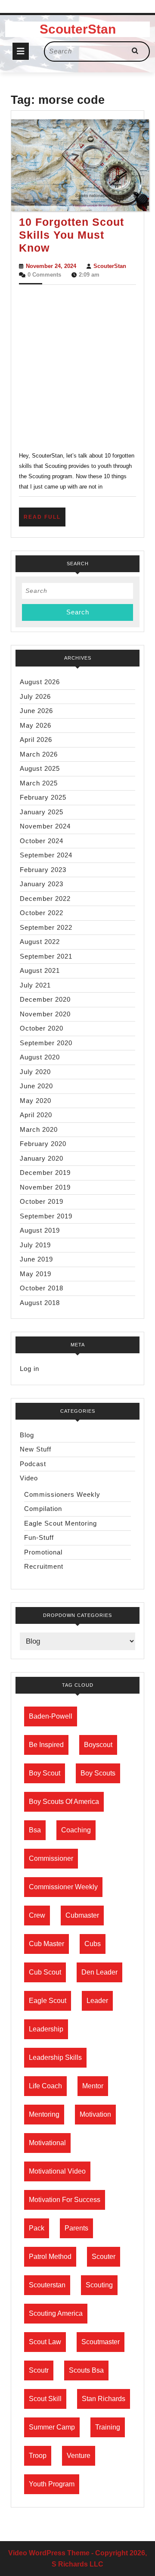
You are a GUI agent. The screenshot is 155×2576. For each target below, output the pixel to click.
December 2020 (45, 999)
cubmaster (82, 1915)
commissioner (51, 1858)
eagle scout (48, 2001)
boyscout (98, 1745)
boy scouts (98, 1773)
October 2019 (42, 1201)
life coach (45, 2086)
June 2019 (36, 1259)
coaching (76, 1830)
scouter (104, 2257)
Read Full (45, 520)
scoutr (39, 2370)
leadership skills (55, 2057)
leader (97, 2001)
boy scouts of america (64, 1802)
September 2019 (46, 1216)
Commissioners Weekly (62, 1494)
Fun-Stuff (39, 1537)
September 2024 (46, 855)
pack (37, 2228)
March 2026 (39, 754)
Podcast (33, 1464)
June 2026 (36, 711)
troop (38, 2456)
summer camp (52, 2427)
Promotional (43, 1552)
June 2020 (36, 1086)
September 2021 (46, 956)
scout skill (45, 2399)
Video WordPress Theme (49, 2553)
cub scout (45, 1972)
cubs (93, 1944)
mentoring (44, 2114)
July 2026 (35, 696)
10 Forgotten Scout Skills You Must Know (71, 235)
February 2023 (43, 870)
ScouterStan (78, 29)
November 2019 (45, 1187)
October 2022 (42, 913)
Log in (29, 1369)
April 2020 (36, 1115)
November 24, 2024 (51, 266)
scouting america (56, 2313)
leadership (46, 2029)
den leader (99, 1972)
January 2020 (42, 1158)
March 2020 (39, 1129)
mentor (93, 2086)
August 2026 (40, 682)
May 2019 (36, 1274)
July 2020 (35, 1072)
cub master (46, 1944)
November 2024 (45, 826)
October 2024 (42, 841)
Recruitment (44, 1566)
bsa (35, 1830)
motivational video (57, 2171)
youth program (52, 2484)
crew (37, 1915)
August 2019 (40, 1230)
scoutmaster (101, 2342)
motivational (47, 2143)
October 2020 (42, 1028)
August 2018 (40, 1303)
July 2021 (35, 985)
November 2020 (45, 1014)
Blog (27, 1435)
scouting (99, 2285)
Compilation (43, 1509)
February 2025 (43, 797)
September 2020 (46, 1043)
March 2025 (39, 783)
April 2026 (36, 740)
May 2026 (36, 725)
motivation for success (65, 2200)
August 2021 (40, 970)
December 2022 (45, 899)
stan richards (104, 2399)
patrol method (50, 2257)
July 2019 (35, 1245)
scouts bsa (86, 2370)
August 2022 (40, 942)
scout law (45, 2342)
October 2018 (42, 1288)
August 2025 (40, 768)
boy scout (45, 1773)
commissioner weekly (63, 1887)
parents (76, 2228)
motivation (95, 2114)
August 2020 (40, 1057)
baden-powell (51, 1716)
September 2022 (46, 927)
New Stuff (36, 1449)
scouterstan (47, 2285)
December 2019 (45, 1173)
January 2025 (42, 812)
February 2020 (43, 1144)
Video (29, 1478)
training (108, 2427)
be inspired (46, 1745)
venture (79, 2456)
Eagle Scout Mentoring (60, 1523)
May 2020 (36, 1101)
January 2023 (42, 884)
